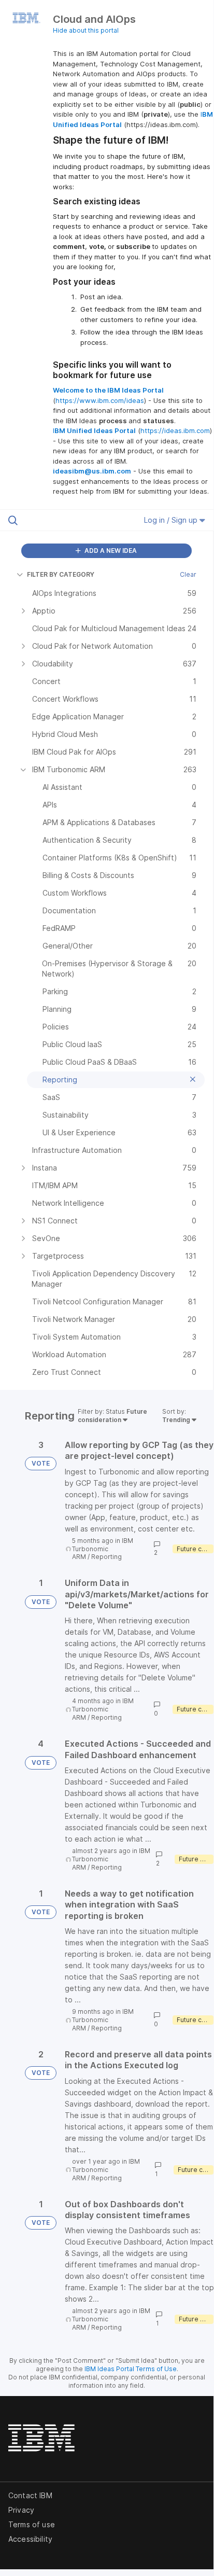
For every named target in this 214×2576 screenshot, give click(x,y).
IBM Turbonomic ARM (103, 1549)
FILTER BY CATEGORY (61, 574)
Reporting (106, 1557)
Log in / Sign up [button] (172, 520)
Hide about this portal (86, 30)
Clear (188, 574)
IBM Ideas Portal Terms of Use (131, 2369)
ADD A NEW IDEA (110, 551)
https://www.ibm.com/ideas (100, 400)
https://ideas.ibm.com (175, 430)
